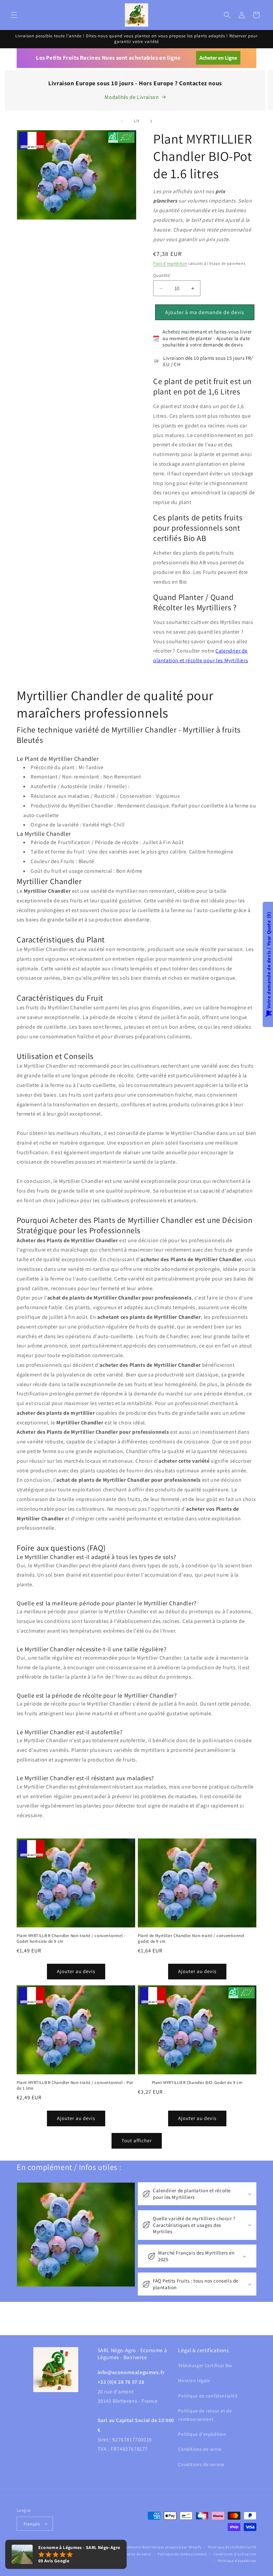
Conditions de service (201, 2464)
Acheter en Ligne (218, 58)
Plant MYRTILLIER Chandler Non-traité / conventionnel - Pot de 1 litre (75, 2085)
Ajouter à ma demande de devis (205, 312)
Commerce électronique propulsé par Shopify (162, 2547)
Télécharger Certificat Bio (205, 2365)
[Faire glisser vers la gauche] (122, 121)
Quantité (161, 275)
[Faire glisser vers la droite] (151, 121)
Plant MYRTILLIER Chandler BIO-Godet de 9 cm (197, 2083)
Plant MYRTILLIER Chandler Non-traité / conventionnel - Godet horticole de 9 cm (71, 1939)
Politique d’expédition (237, 2561)
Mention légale (194, 2380)
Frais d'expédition (170, 263)
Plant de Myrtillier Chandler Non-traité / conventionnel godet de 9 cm (191, 1939)
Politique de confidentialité (208, 2396)
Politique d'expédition (202, 2434)
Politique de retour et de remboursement (205, 2415)
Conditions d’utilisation (235, 2554)
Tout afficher (137, 2140)
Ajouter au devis (76, 1971)
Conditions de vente (200, 2449)
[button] (14, 15)
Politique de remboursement (182, 2554)
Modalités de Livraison (132, 97)
